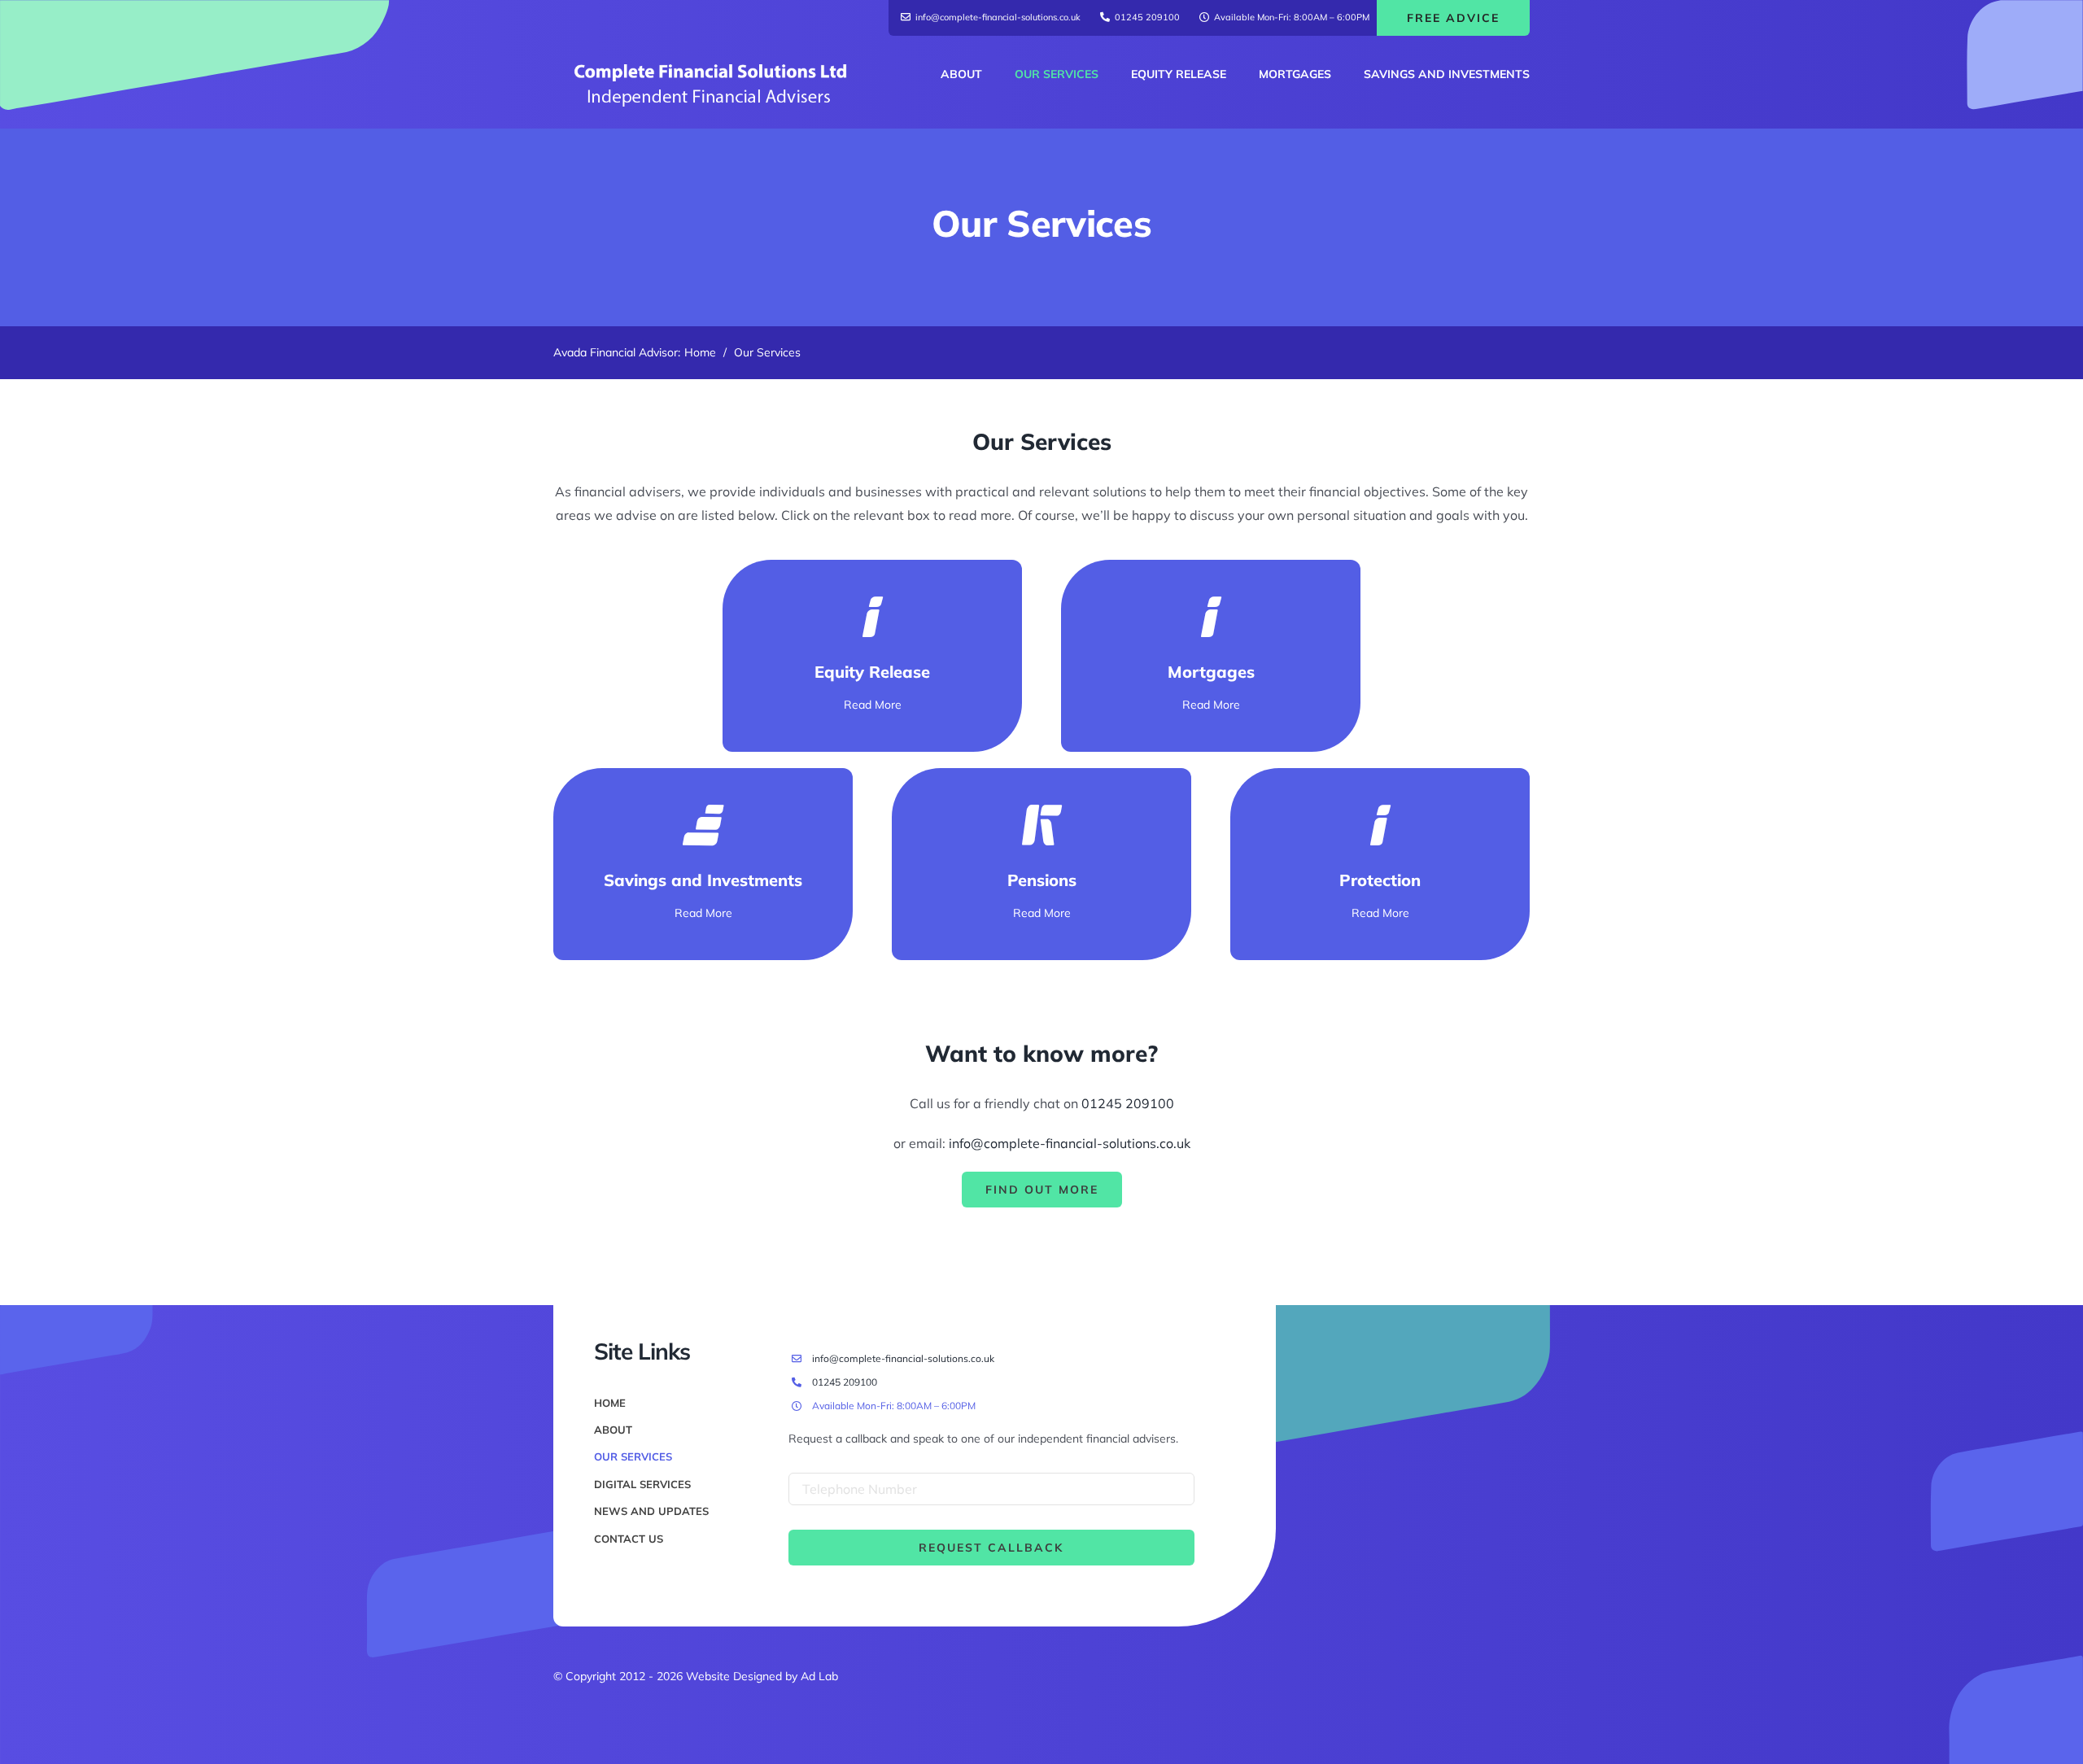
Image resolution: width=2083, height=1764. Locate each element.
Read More (873, 705)
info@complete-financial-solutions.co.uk (1070, 1143)
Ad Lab (819, 1676)
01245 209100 (1128, 1103)
